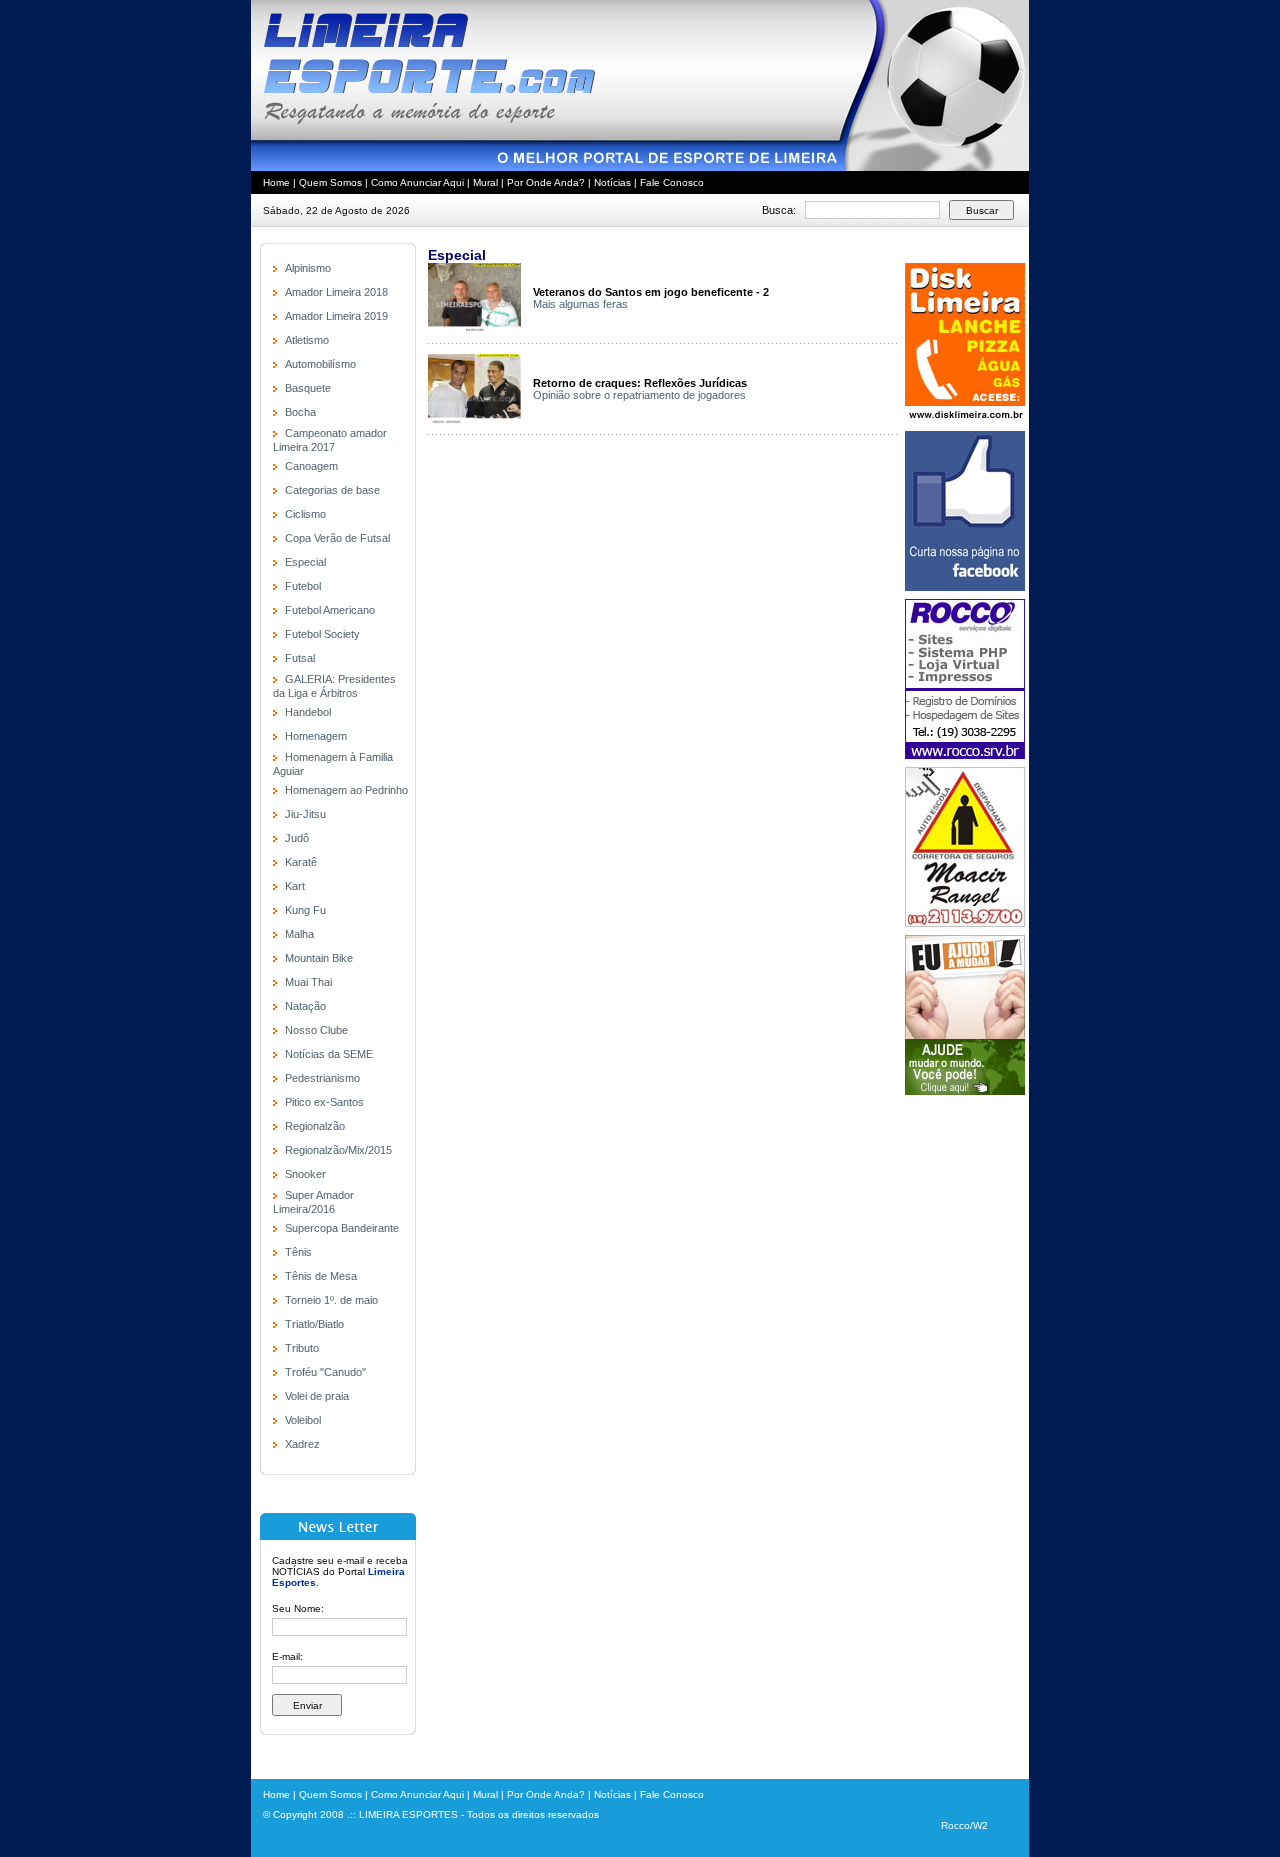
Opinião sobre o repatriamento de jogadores (639, 395)
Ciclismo (305, 514)
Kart (295, 886)
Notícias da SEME (329, 1054)
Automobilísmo (320, 364)
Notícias (612, 182)
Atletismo (307, 340)
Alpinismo (308, 268)
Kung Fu (305, 910)
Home (276, 182)
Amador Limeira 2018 (336, 292)
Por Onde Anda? (546, 182)
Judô (297, 838)
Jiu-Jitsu (305, 814)
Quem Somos (330, 182)
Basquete (308, 388)
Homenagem (316, 736)
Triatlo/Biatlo (314, 1324)
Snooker (305, 1174)
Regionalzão (315, 1126)
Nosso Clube (316, 1030)
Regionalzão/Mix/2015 (338, 1150)
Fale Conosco (672, 182)
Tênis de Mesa (321, 1276)
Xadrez (302, 1444)
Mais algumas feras (580, 304)
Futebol (303, 586)
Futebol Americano (330, 610)
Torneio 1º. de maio (331, 1300)
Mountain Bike (319, 958)
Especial (305, 562)
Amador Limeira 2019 (336, 316)
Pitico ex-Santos (324, 1102)
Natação (305, 1006)
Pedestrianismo (322, 1078)
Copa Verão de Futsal (337, 538)
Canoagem (311, 466)
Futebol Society (322, 634)
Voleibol (303, 1420)
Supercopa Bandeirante (342, 1228)
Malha (299, 934)
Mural (485, 182)
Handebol (308, 712)
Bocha (300, 412)
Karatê (301, 862)
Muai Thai (308, 982)
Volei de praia (317, 1396)
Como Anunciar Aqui (417, 182)
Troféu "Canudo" (325, 1372)
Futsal (300, 658)
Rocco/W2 (964, 1825)
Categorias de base (332, 490)
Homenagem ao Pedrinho (346, 790)
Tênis (298, 1252)
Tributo (302, 1348)
